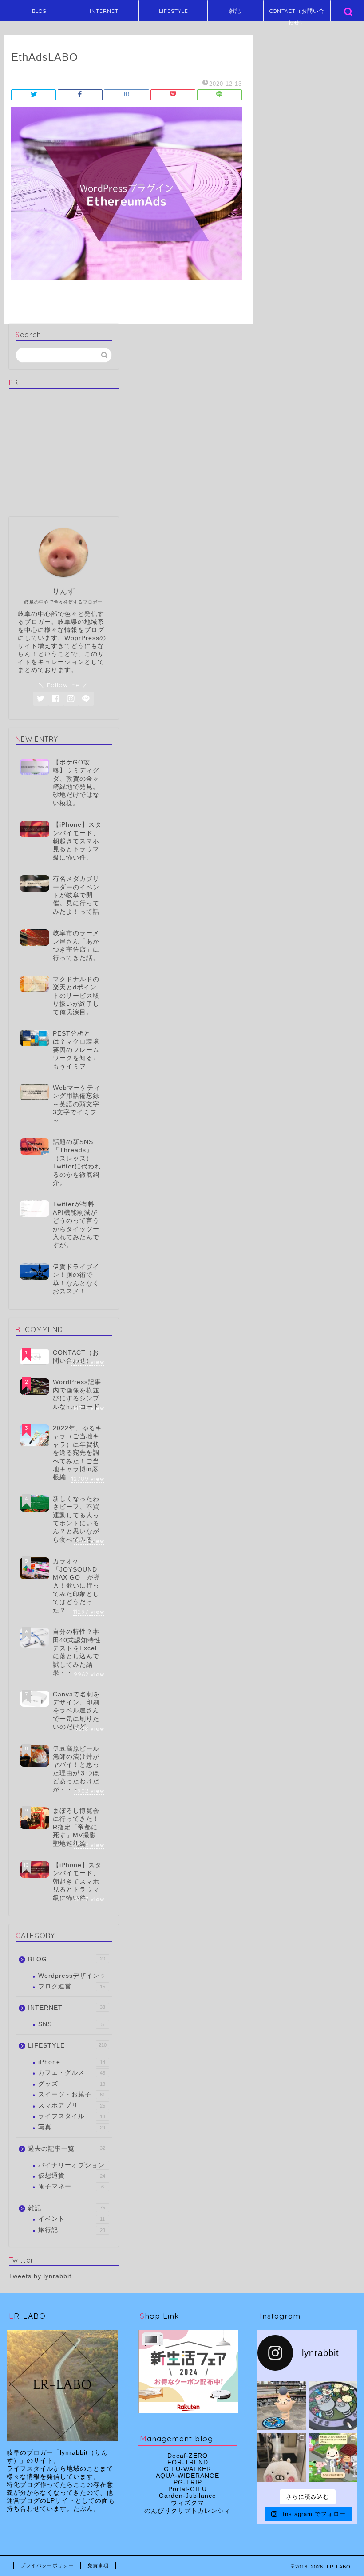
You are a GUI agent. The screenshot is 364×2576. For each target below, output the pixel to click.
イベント (71, 2219)
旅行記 (72, 2230)
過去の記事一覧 (67, 2149)
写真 (72, 2127)
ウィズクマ (188, 2503)
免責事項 (98, 2565)
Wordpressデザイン (71, 1976)
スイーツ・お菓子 (72, 2094)
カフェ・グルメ (72, 2073)
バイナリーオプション (71, 2165)
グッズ (72, 2084)
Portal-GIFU (188, 2489)
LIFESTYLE (174, 11)
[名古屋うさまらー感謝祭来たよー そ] (282, 2457)
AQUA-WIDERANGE (188, 2476)
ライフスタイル (72, 2116)
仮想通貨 (72, 2176)
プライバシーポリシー (47, 2565)
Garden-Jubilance (188, 2496)
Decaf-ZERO (188, 2456)
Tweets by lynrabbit (40, 2276)
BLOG (39, 11)
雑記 (235, 11)
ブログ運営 (72, 1986)
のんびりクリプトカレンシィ (188, 2511)
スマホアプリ (72, 2106)
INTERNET (104, 11)
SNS (71, 2024)
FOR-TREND (188, 2462)
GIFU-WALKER (188, 2469)
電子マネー (71, 2186)
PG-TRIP (188, 2482)
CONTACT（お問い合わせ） (297, 14)
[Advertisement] (67, 451)
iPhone (72, 2062)
